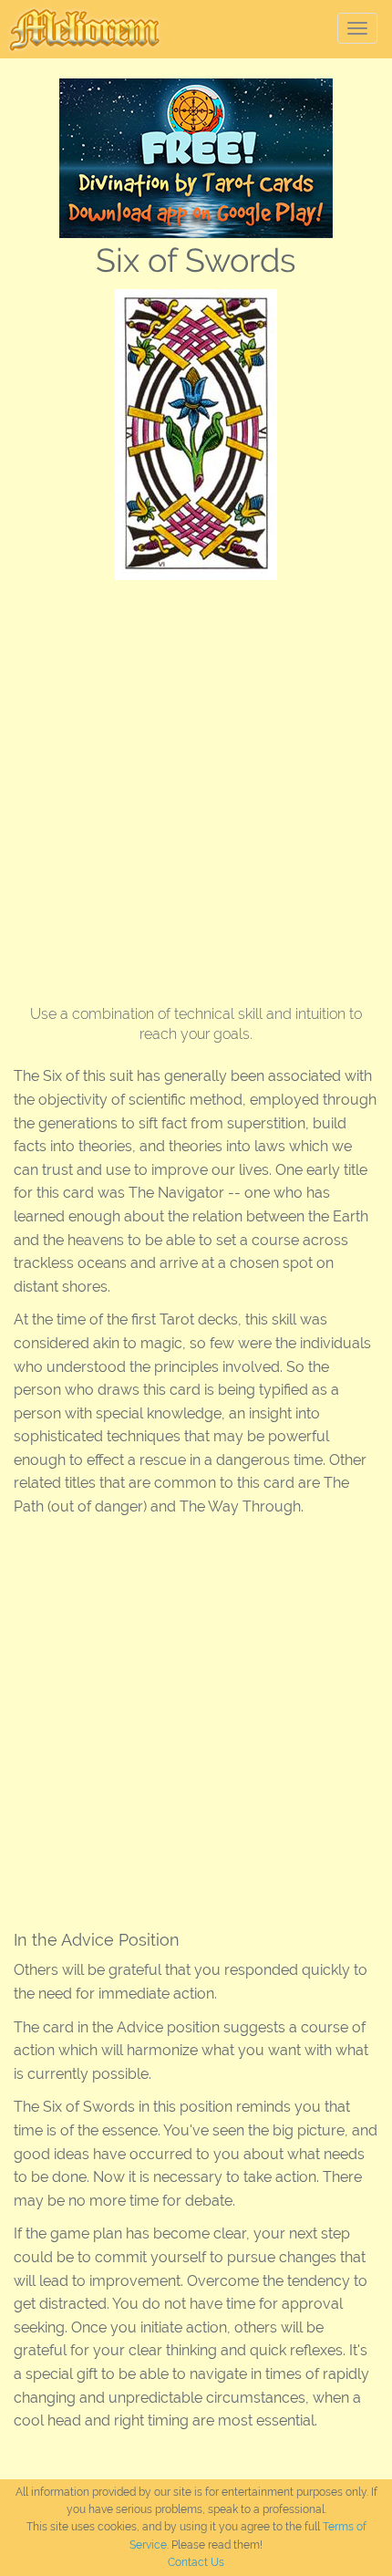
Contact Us (196, 2562)
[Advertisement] (196, 785)
